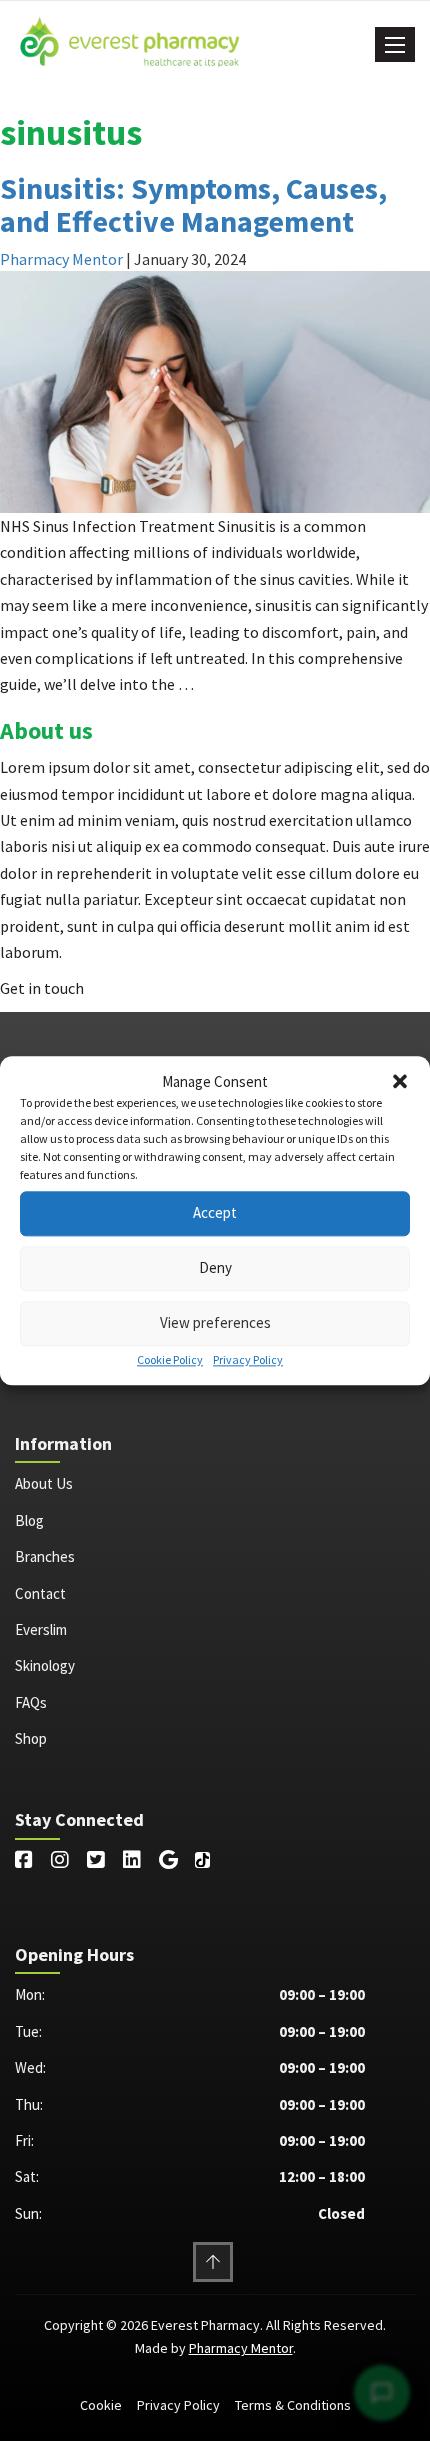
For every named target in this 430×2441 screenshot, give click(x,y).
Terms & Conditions (293, 2405)
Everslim (41, 1629)
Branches (45, 1556)
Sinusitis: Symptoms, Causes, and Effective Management (193, 204)
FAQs (31, 1702)
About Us (44, 1483)
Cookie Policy (170, 1359)
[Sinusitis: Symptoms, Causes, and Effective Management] (215, 390)
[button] (400, 1082)
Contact (40, 1593)
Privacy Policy (248, 1359)
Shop (31, 1738)
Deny (215, 1268)
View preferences (215, 1323)
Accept (215, 1213)
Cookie (101, 2405)
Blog (29, 1520)
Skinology (45, 1665)
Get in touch (42, 988)
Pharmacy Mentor (61, 259)
